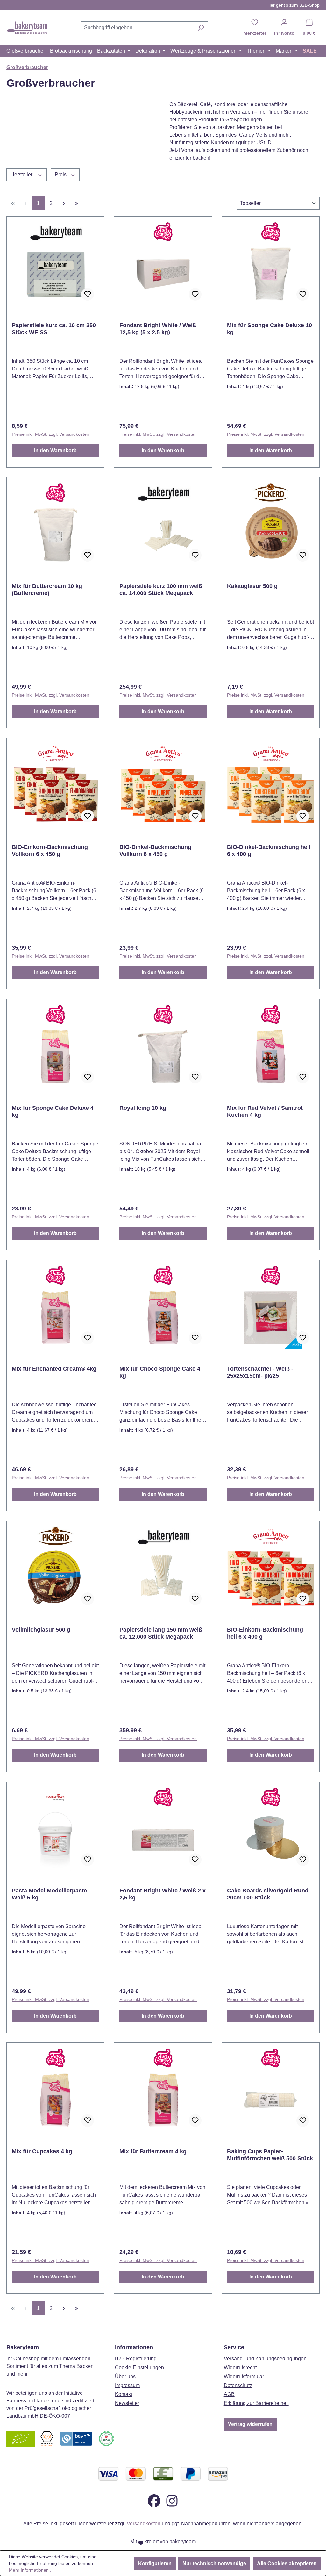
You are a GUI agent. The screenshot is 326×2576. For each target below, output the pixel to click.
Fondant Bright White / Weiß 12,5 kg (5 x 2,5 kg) (158, 329)
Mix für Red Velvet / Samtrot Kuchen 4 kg (265, 1111)
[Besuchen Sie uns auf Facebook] (154, 2500)
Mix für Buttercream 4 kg (153, 2151)
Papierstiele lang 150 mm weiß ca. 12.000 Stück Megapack (161, 1633)
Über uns (125, 2376)
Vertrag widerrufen (250, 2424)
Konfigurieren (155, 2563)
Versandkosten (144, 2524)
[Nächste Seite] (64, 203)
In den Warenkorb (55, 451)
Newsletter (127, 2403)
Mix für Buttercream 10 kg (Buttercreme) (47, 590)
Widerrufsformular (244, 2376)
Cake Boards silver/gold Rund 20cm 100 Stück (268, 1894)
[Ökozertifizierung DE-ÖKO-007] (21, 2438)
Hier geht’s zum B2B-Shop (293, 5)
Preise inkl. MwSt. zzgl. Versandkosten (50, 434)
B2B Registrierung (136, 2359)
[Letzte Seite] (76, 203)
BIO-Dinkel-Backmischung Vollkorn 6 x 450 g (155, 850)
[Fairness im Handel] (47, 2438)
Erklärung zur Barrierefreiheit (256, 2403)
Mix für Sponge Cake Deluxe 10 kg (269, 329)
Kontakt (124, 2394)
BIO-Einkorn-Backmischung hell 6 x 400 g (265, 1633)
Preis (61, 174)
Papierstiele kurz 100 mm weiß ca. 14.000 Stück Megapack (161, 590)
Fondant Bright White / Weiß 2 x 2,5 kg (163, 1894)
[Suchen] (201, 28)
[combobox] (137, 28)
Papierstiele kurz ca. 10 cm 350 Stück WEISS (54, 329)
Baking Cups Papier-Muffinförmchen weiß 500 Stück (270, 2155)
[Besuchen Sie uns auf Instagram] (172, 2500)
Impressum (127, 2385)
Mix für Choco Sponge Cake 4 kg (160, 1372)
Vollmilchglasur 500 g (41, 1630)
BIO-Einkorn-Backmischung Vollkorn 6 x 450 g (50, 850)
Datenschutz (238, 2385)
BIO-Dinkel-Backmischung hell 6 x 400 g (269, 850)
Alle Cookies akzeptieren (287, 2563)
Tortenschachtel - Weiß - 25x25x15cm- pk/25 (260, 1372)
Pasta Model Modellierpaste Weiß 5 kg (49, 1894)
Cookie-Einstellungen (139, 2368)
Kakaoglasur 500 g (252, 586)
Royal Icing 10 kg (143, 1108)
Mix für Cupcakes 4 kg (43, 2151)
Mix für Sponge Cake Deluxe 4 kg (53, 1111)
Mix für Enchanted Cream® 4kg (54, 1369)
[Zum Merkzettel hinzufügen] (88, 294)
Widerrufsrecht (240, 2368)
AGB (229, 2394)
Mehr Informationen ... (31, 2570)
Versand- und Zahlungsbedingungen (265, 2359)
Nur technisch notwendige (214, 2563)
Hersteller (22, 174)
